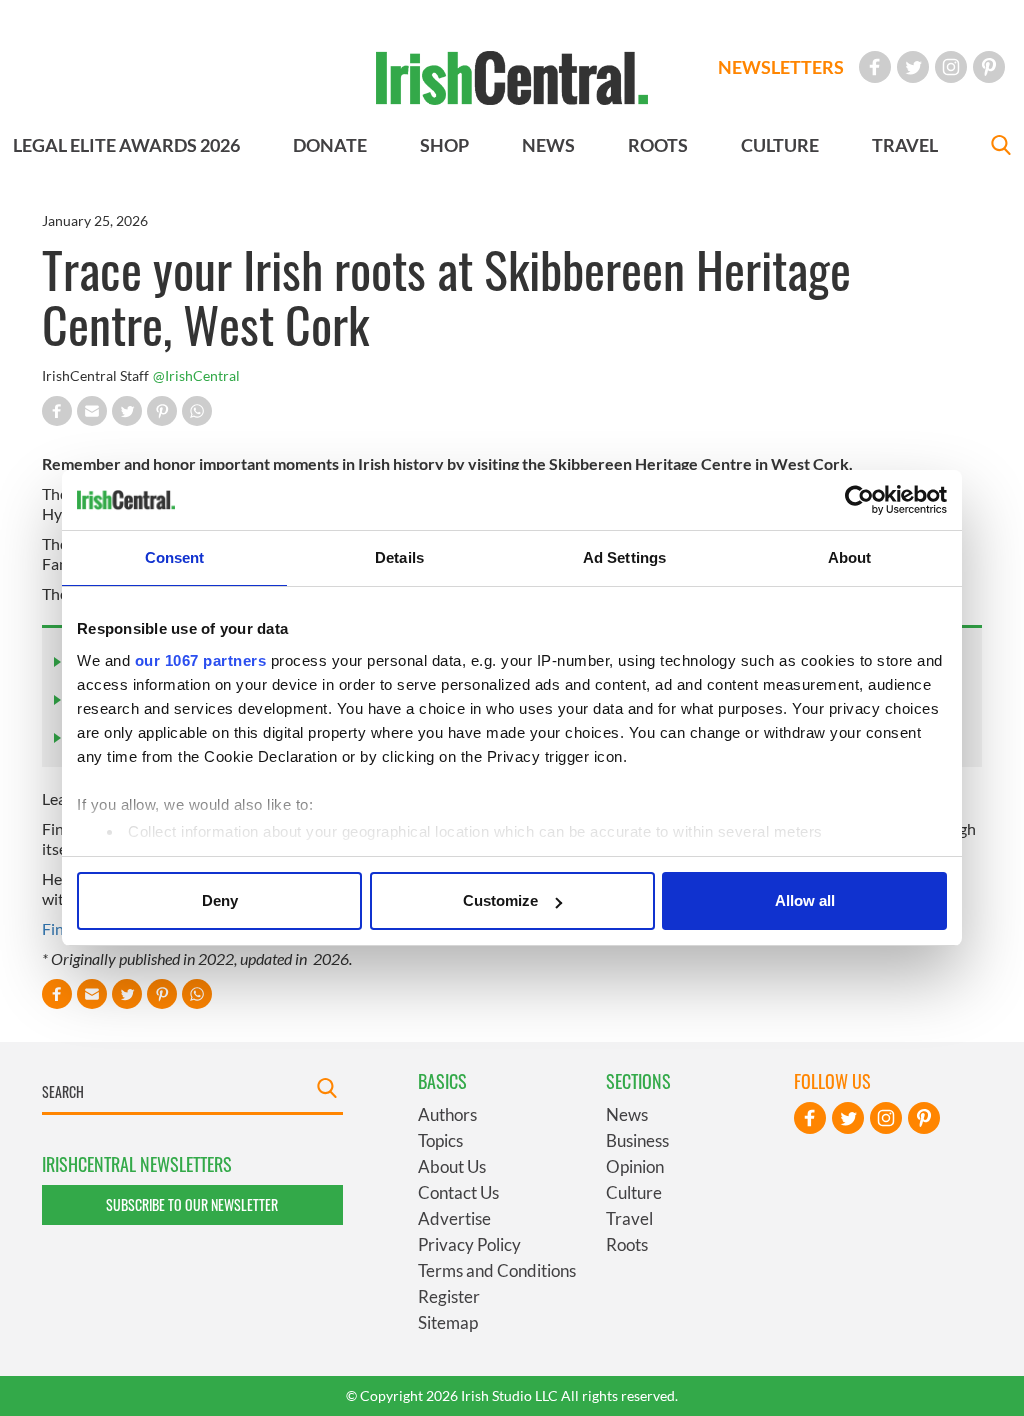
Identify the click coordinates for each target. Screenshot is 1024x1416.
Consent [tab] (175, 557)
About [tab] (850, 557)
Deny (220, 900)
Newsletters (781, 67)
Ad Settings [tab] (624, 557)
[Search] (1001, 147)
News (627, 1114)
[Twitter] (913, 67)
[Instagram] (951, 67)
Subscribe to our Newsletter (192, 1204)
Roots (627, 1244)
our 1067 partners (201, 660)
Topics (440, 1140)
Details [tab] (399, 557)
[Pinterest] (989, 67)
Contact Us (458, 1192)
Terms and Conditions (497, 1270)
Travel (629, 1218)
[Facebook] (875, 67)
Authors (447, 1114)
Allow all (805, 900)
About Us (452, 1166)
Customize (500, 900)
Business (637, 1140)
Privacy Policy (469, 1244)
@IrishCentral (196, 375)
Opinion (635, 1166)
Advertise (454, 1218)
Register (449, 1296)
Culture (634, 1192)
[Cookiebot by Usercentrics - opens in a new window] (859, 500)
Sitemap (448, 1322)
